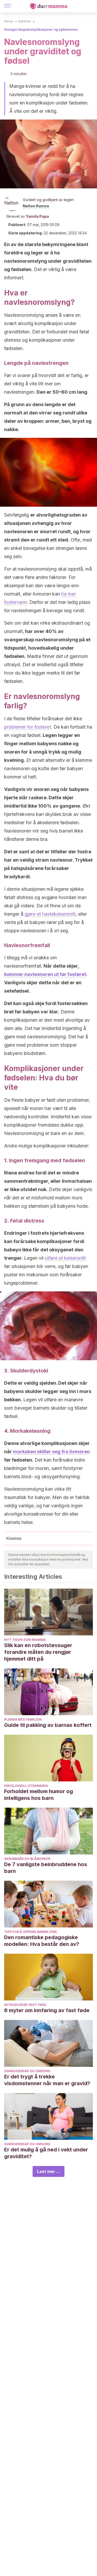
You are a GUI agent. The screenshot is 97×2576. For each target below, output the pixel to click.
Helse (9, 21)
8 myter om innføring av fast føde (47, 2010)
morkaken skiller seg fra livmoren (51, 1452)
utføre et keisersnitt (65, 1258)
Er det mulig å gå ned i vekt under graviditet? (46, 2153)
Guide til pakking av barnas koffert (48, 1725)
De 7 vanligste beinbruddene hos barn (46, 1868)
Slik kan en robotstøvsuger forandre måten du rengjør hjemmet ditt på (38, 1652)
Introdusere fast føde (25, 2005)
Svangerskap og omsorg (27, 2071)
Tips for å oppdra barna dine (31, 1932)
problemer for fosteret (28, 727)
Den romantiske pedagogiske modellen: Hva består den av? (42, 1941)
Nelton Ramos (36, 206)
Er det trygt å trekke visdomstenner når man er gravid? (47, 2080)
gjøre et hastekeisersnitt (50, 914)
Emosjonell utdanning (26, 1786)
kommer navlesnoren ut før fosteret (45, 974)
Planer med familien (23, 1719)
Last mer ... (48, 2171)
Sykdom (25, 21)
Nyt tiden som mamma (25, 1640)
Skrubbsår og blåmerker (27, 1859)
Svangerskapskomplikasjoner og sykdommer (41, 29)
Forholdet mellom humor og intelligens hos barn (39, 1795)
